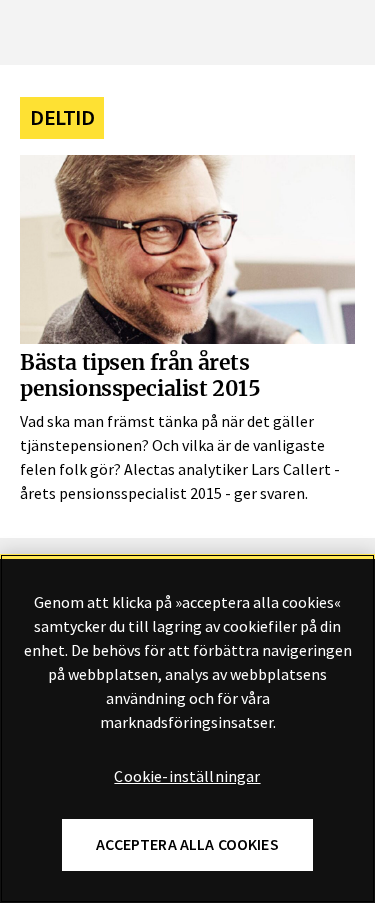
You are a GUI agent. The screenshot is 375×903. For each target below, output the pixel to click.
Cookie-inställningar (187, 777)
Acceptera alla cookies (187, 844)
